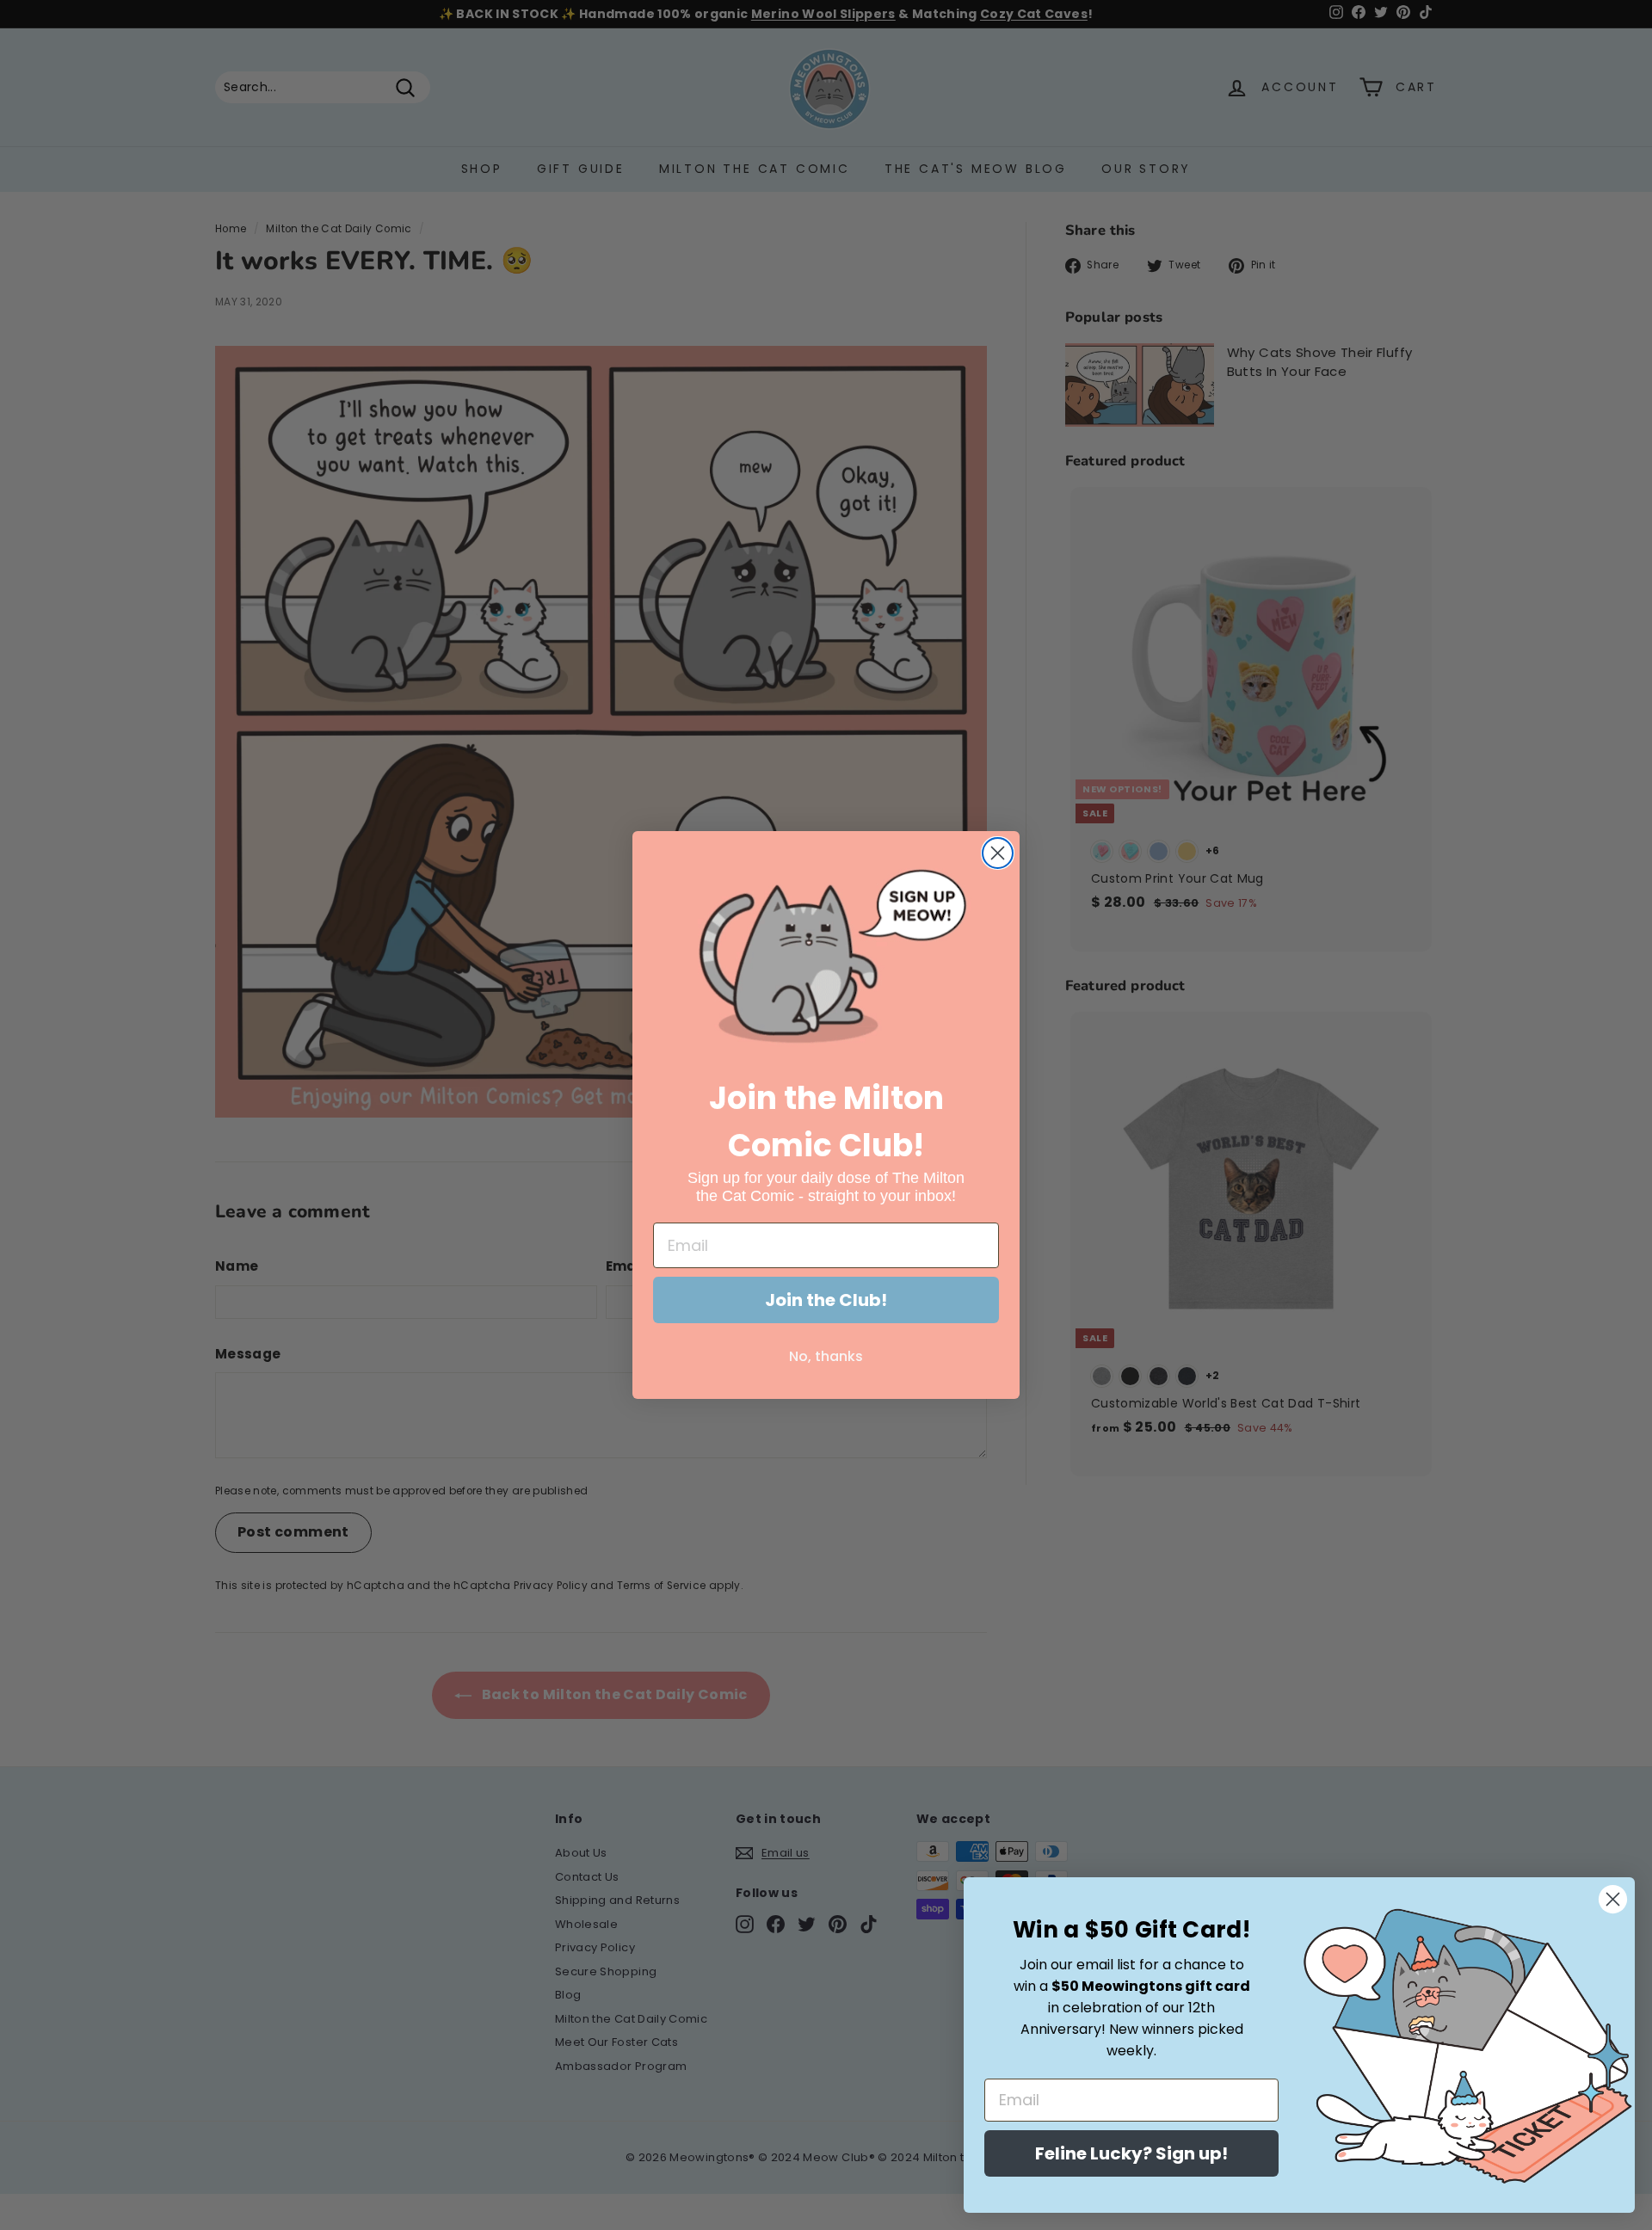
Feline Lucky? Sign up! (1131, 2153)
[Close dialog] (998, 853)
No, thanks (826, 1356)
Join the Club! (826, 1300)
